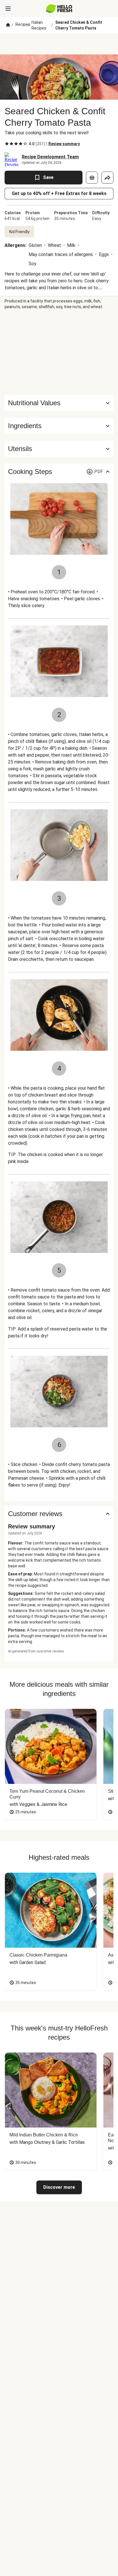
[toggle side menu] (8, 9)
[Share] (107, 178)
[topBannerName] (59, 44)
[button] (59, 426)
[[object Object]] (92, 178)
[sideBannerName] (59, 352)
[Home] (8, 25)
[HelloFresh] (59, 9)
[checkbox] (7, 144)
